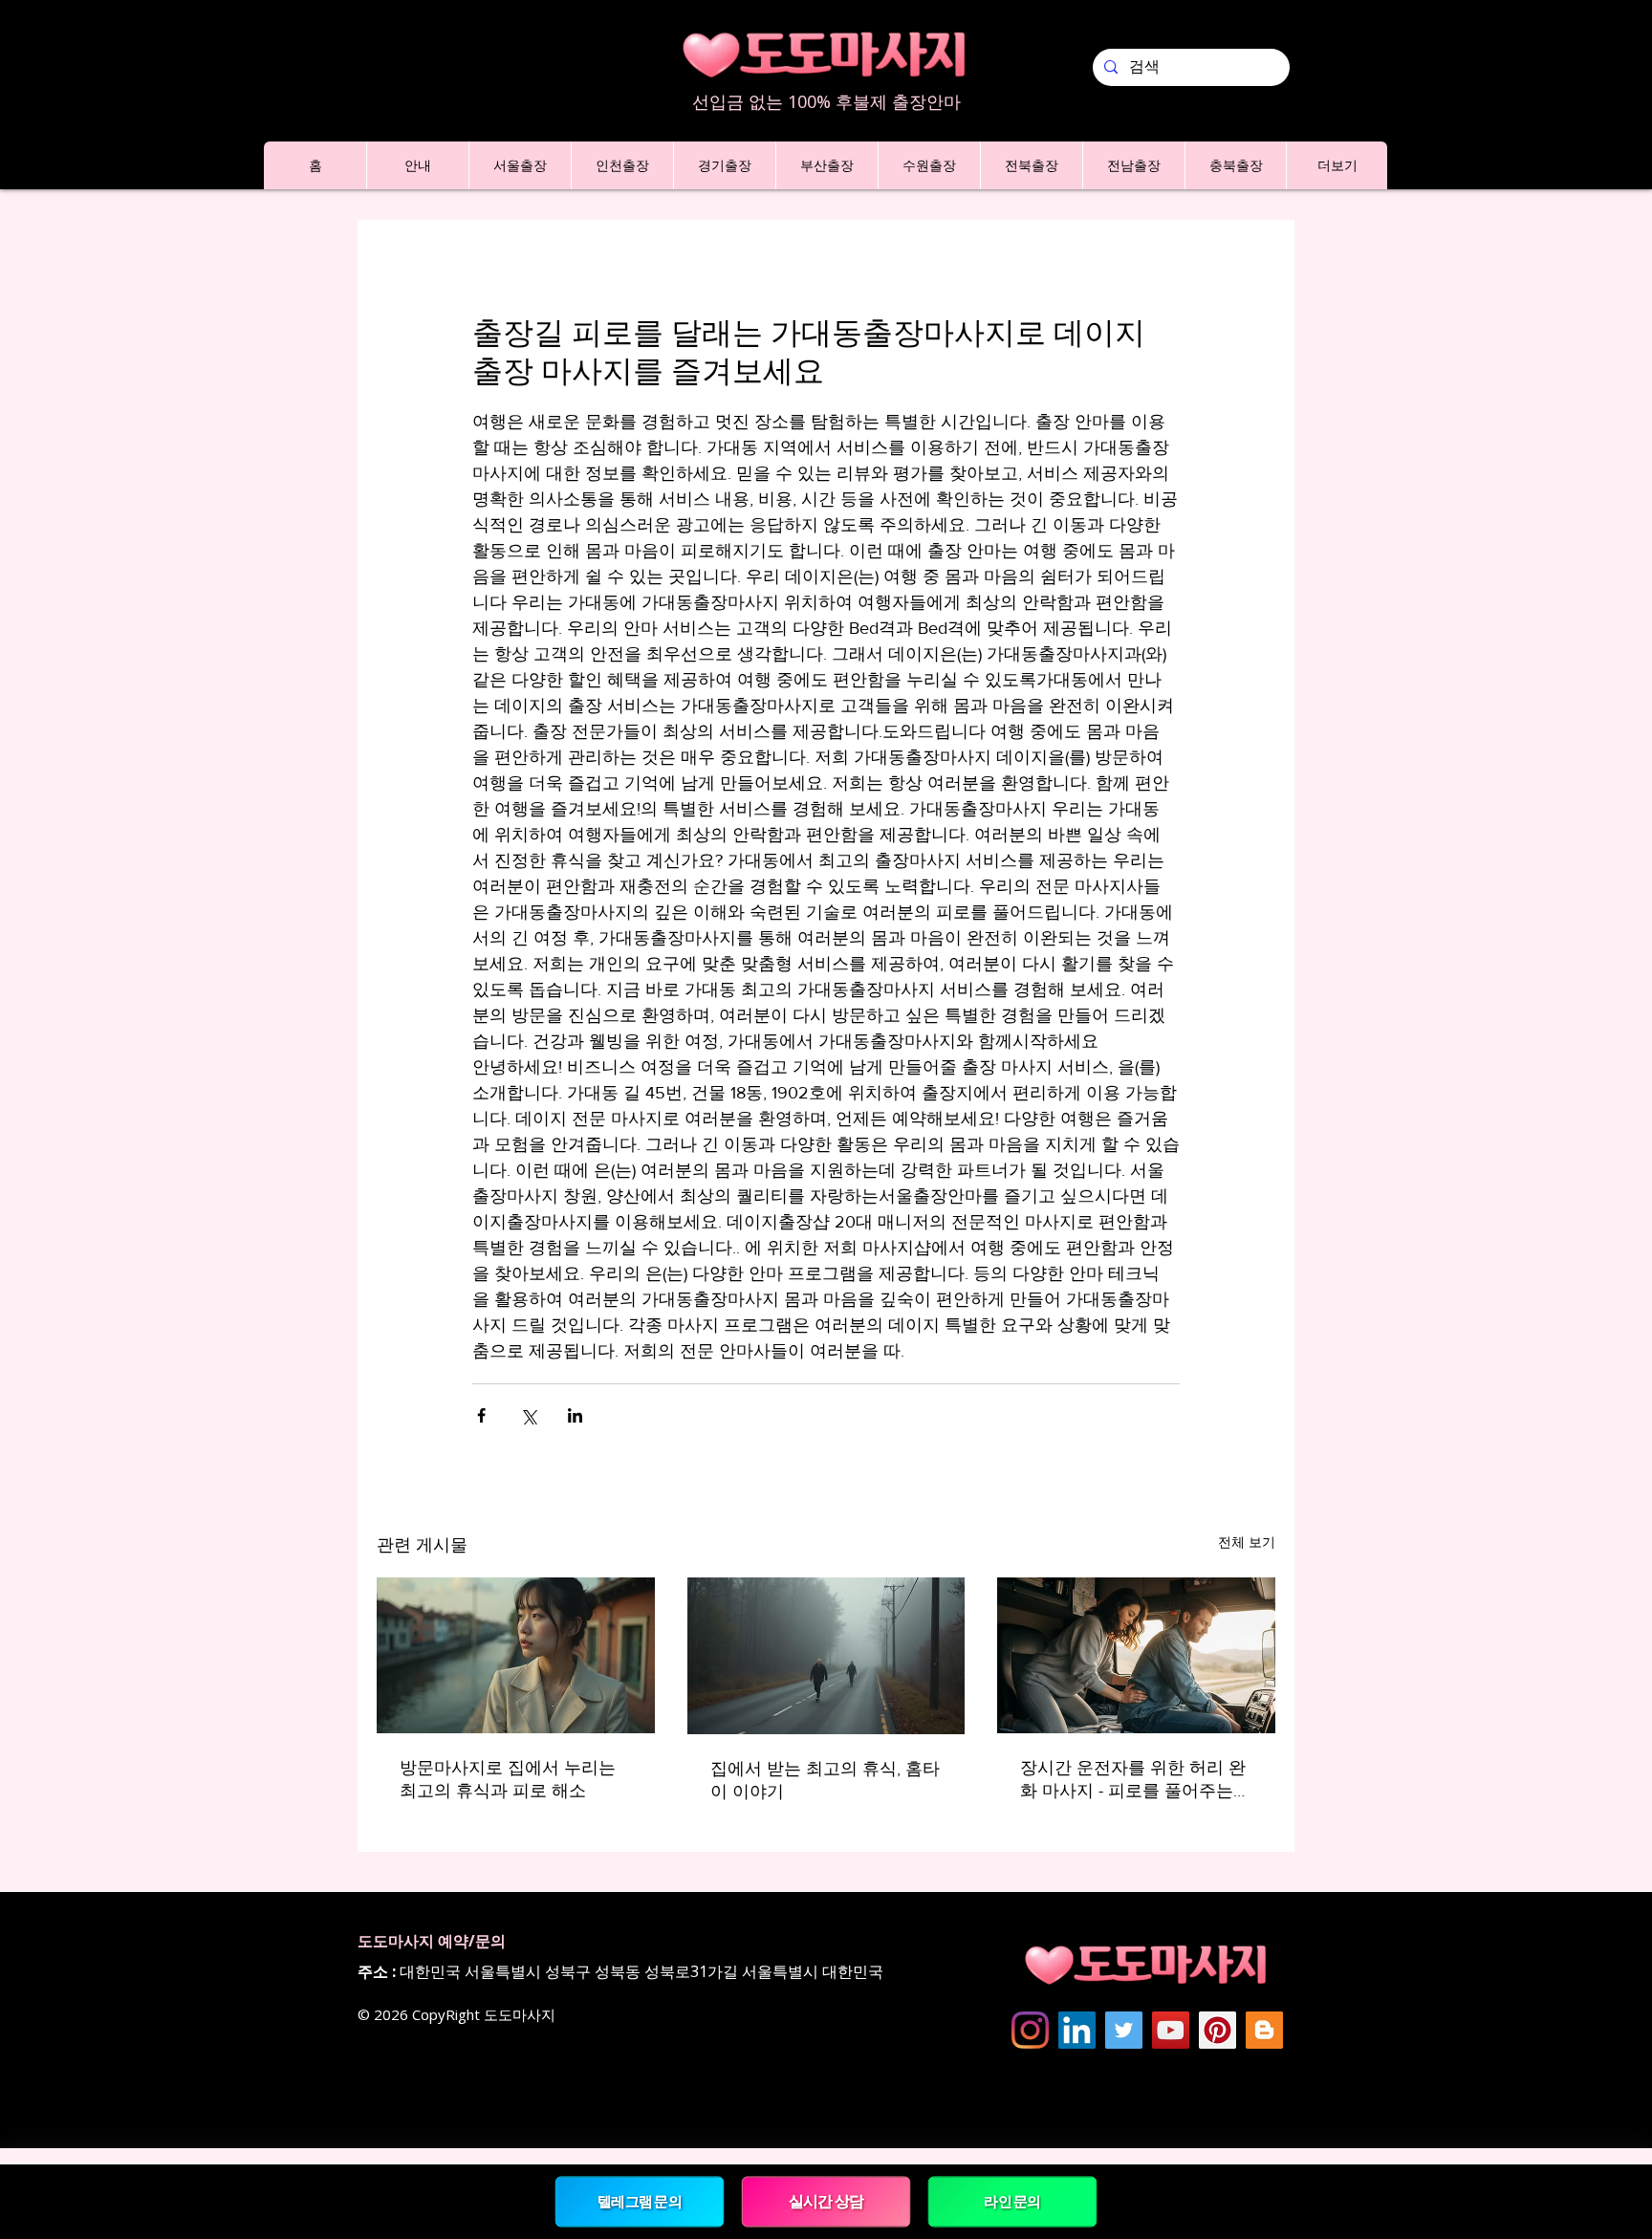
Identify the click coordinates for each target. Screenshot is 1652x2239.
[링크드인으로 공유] (575, 1415)
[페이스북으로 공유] (481, 1415)
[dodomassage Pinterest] (1217, 2030)
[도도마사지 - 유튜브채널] (1171, 2030)
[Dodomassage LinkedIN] (1077, 2030)
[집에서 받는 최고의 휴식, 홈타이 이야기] (826, 1656)
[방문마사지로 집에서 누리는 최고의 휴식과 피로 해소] (516, 1655)
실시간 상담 (826, 2201)
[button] (417, 165)
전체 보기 (1247, 1542)
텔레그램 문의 (640, 2201)
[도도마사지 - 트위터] (1124, 2030)
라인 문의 (1012, 2201)
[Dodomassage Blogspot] (1264, 2030)
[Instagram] (1030, 2030)
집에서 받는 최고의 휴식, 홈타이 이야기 (825, 1780)
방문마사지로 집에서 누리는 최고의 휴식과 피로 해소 (508, 1779)
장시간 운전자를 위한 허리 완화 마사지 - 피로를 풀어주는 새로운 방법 (1133, 1780)
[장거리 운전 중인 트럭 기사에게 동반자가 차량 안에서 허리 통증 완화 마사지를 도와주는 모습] (1136, 1655)
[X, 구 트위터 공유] (528, 1415)
